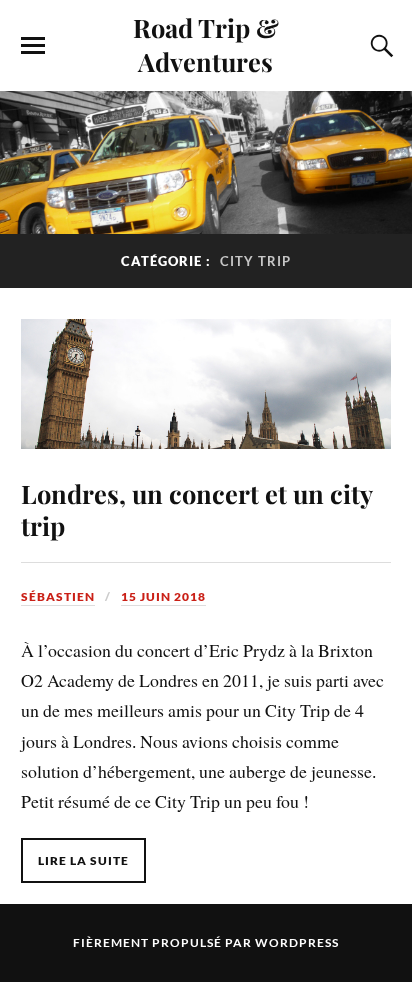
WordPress (297, 942)
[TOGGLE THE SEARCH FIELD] (379, 46)
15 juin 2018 (163, 596)
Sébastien (58, 596)
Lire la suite (83, 860)
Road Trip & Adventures (206, 44)
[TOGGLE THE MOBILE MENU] (33, 46)
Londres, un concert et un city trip (196, 509)
